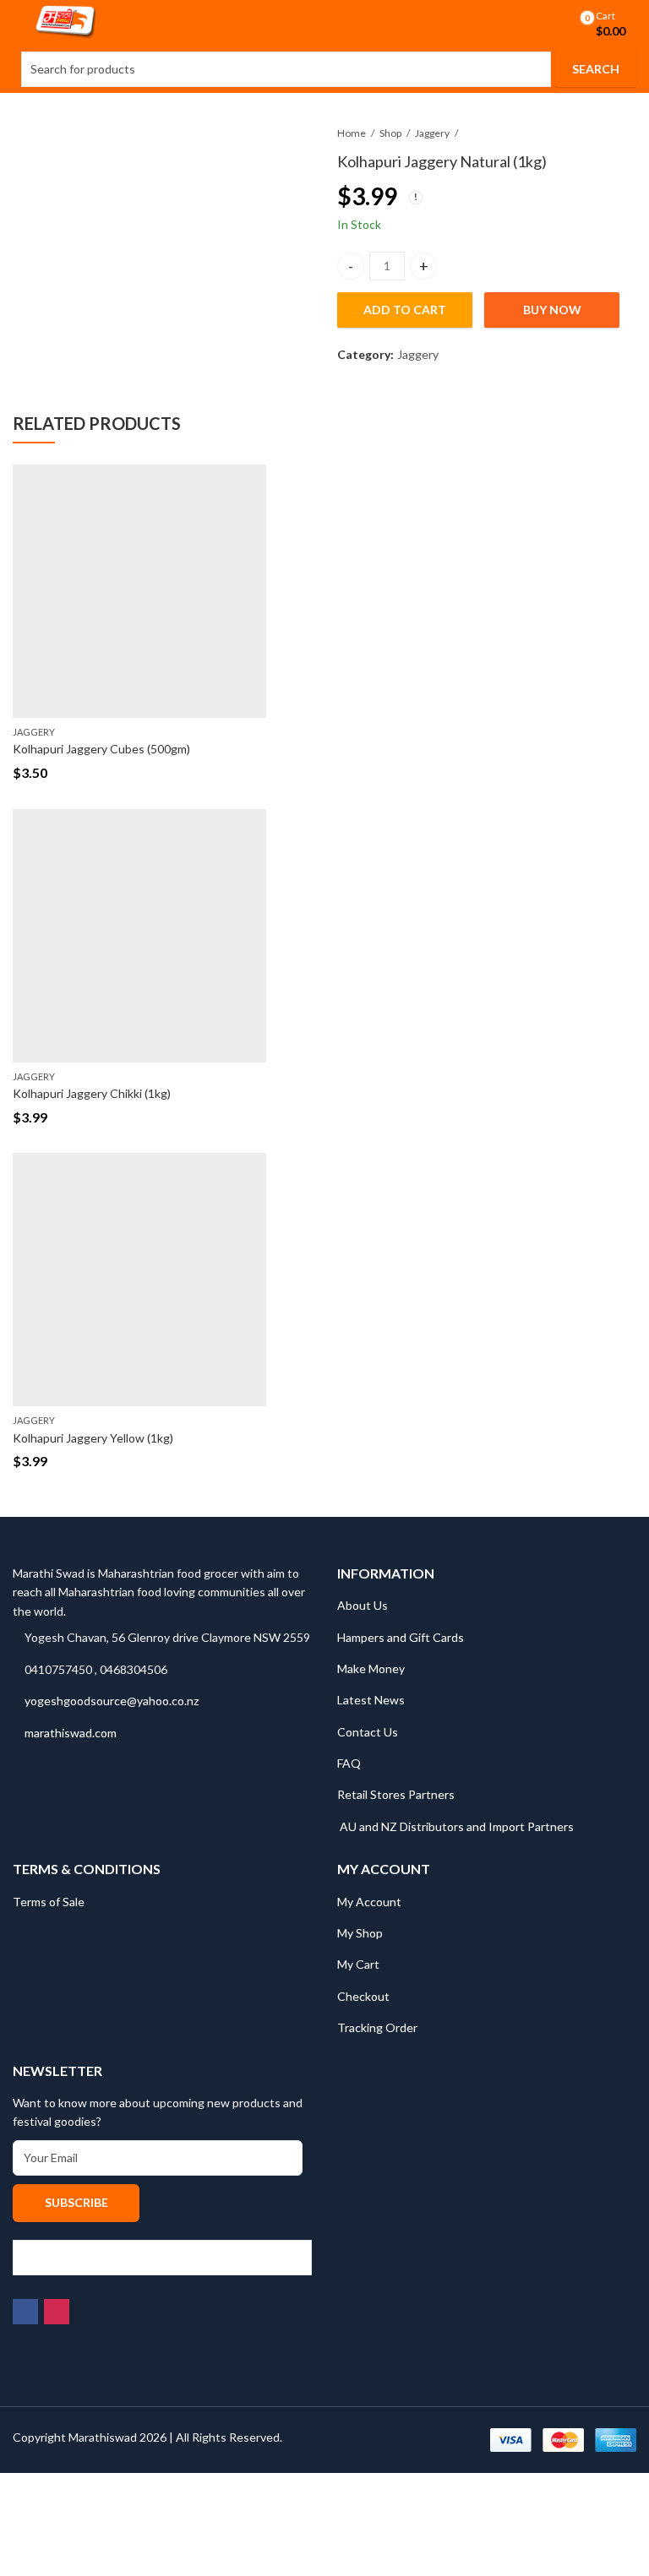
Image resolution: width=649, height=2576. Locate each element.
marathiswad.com (71, 1733)
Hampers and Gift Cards (401, 1637)
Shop (390, 133)
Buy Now (552, 310)
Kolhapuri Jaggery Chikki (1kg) (92, 1093)
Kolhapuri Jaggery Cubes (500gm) (101, 749)
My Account (369, 1902)
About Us (363, 1605)
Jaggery (432, 133)
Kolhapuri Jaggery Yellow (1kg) (93, 1438)
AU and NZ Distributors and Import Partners (457, 1826)
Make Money (371, 1668)
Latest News (371, 1700)
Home (352, 133)
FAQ (349, 1763)
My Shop (360, 1933)
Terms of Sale (49, 1902)
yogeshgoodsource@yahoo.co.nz (112, 1701)
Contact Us (368, 1732)
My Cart (358, 1964)
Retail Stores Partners (396, 1794)
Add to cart (405, 310)
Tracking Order (377, 2027)
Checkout (363, 1996)
